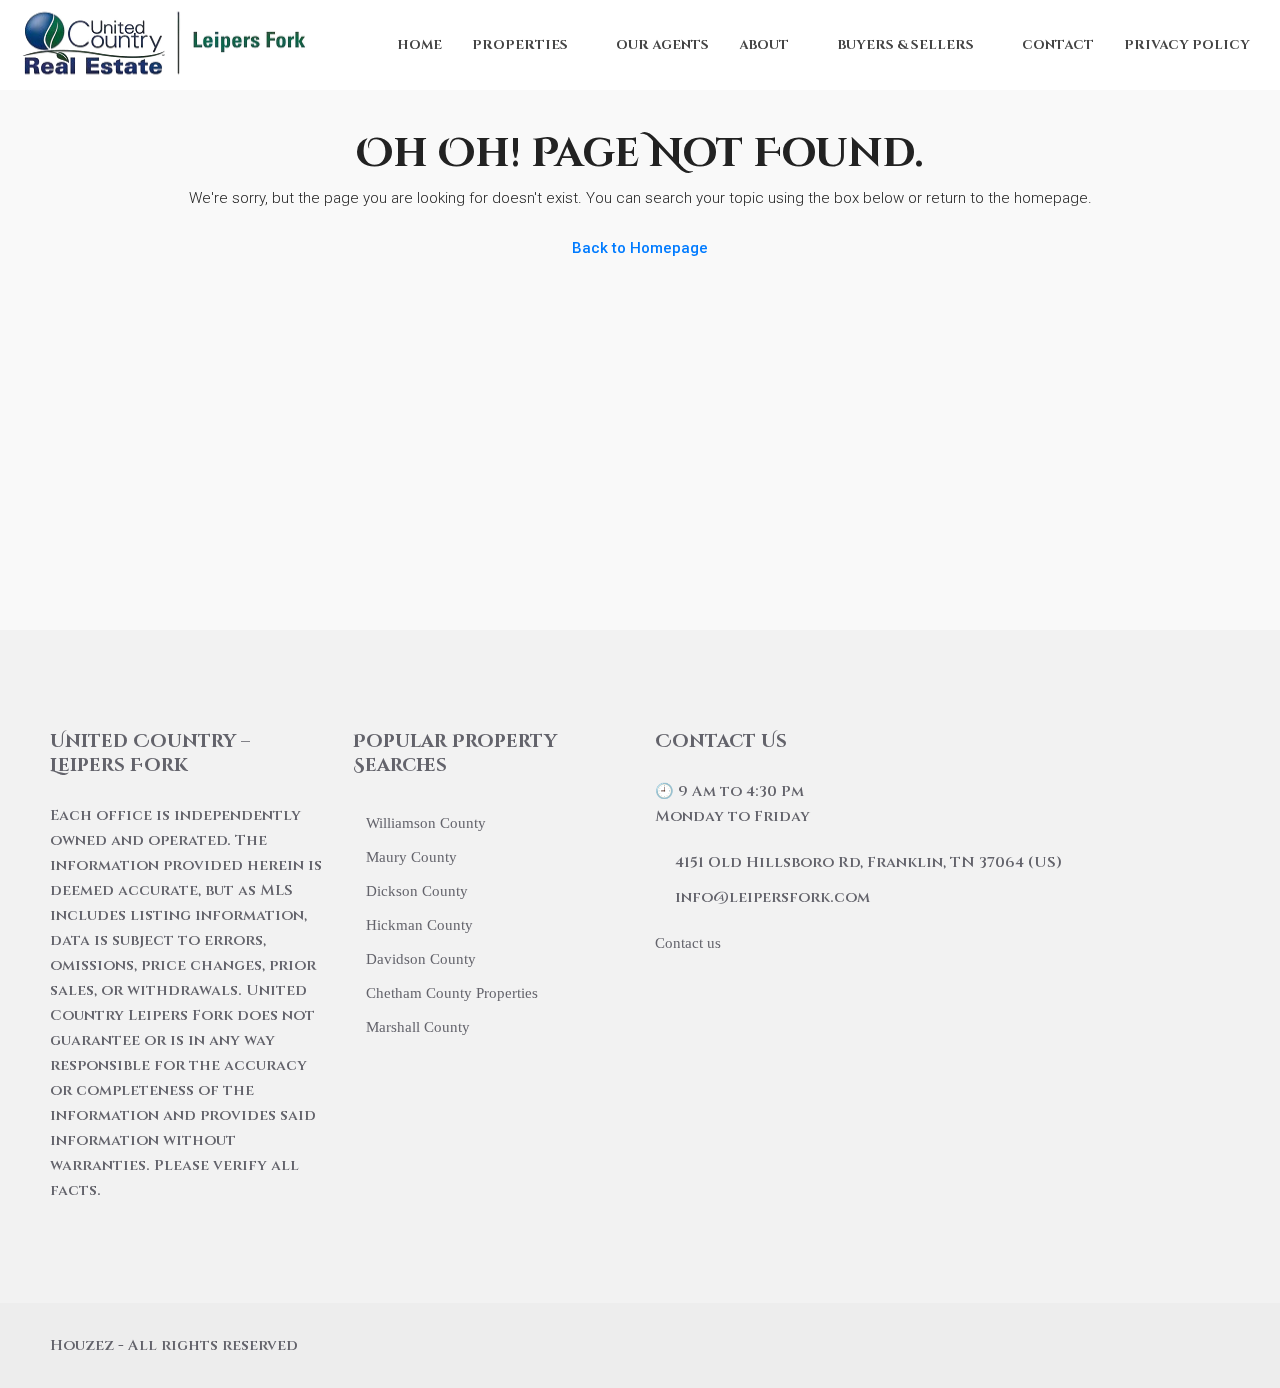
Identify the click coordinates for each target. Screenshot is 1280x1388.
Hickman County (419, 925)
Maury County (411, 857)
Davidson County (421, 959)
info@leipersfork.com (772, 897)
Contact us (688, 943)
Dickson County (417, 891)
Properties (520, 45)
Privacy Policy (1187, 45)
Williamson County (426, 823)
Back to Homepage (640, 248)
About (764, 45)
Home (419, 45)
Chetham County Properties (452, 993)
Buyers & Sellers (905, 45)
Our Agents (662, 45)
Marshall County (418, 1027)
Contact (1058, 45)
